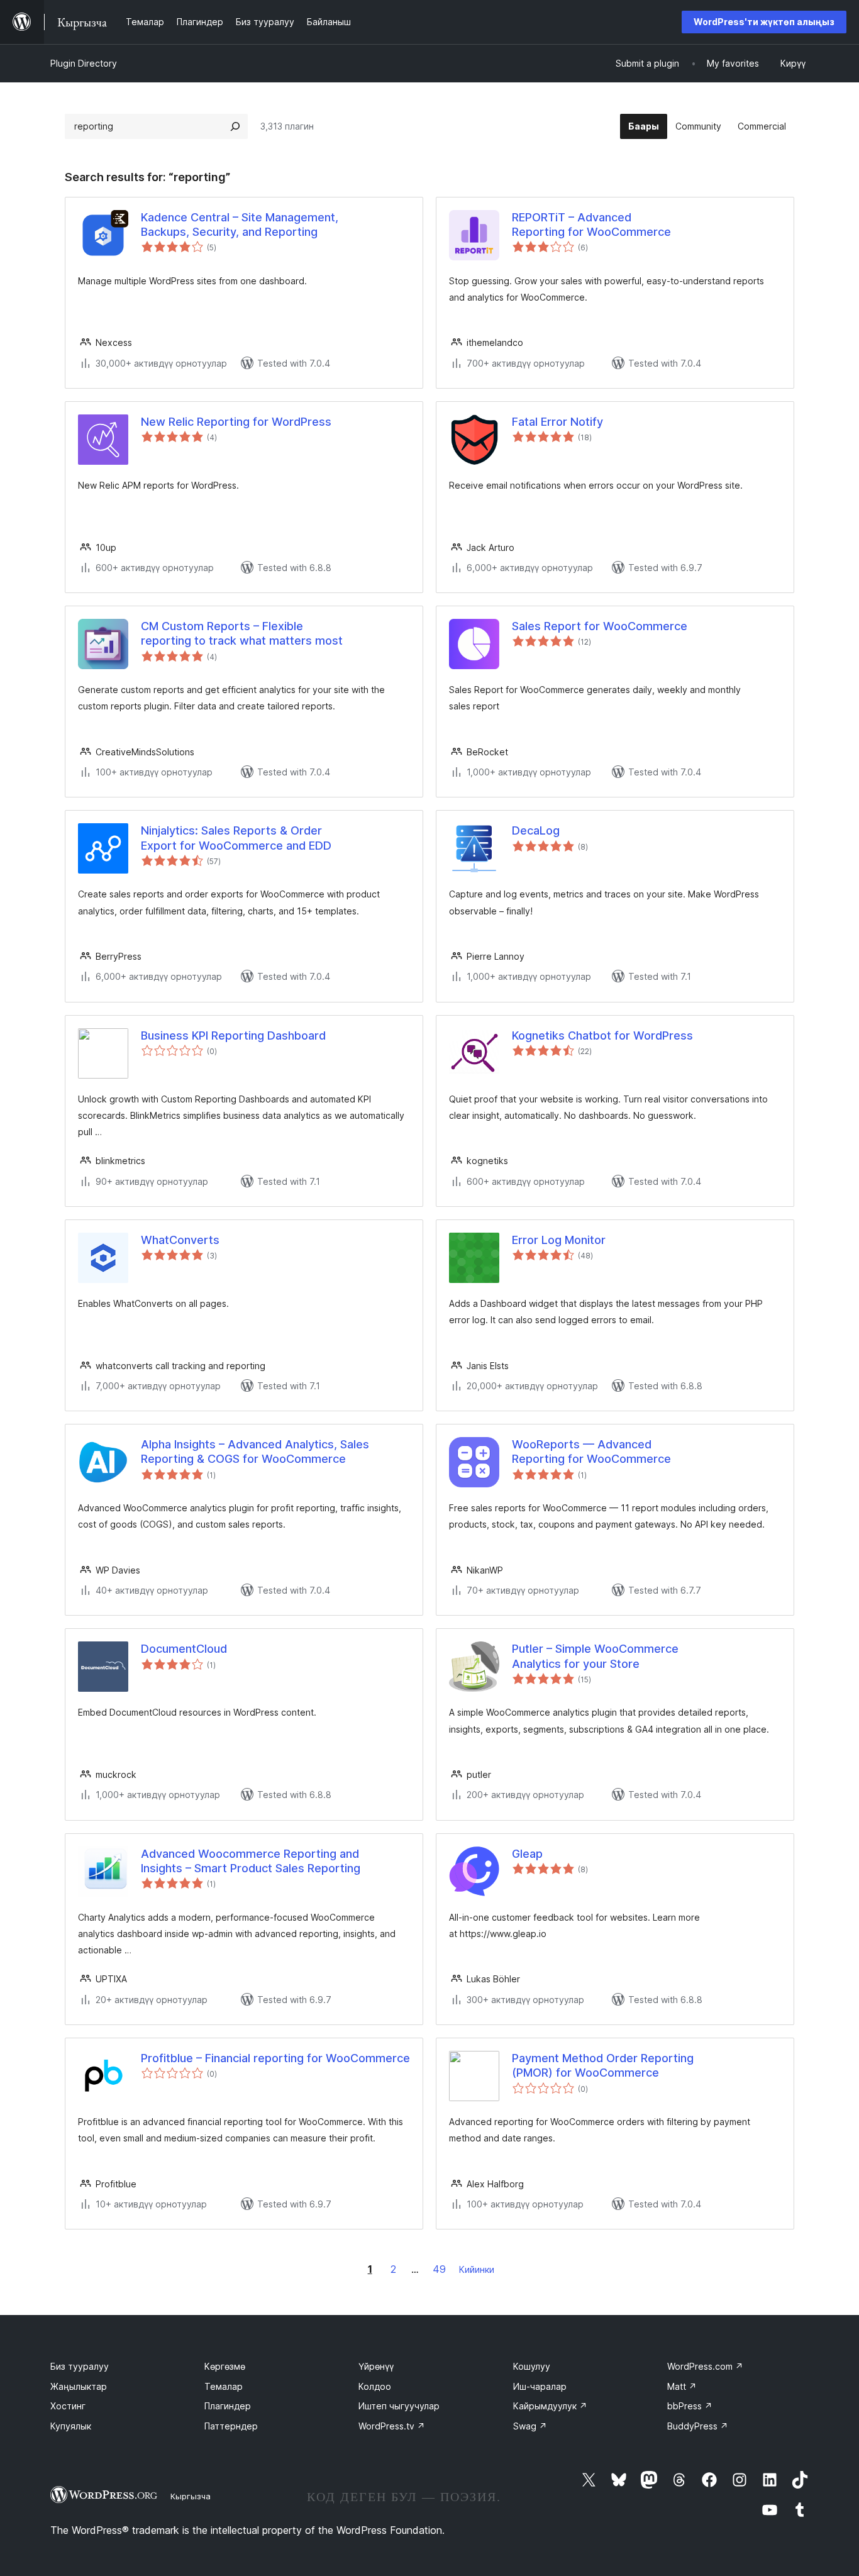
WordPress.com (705, 2366)
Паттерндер (231, 2426)
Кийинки (477, 2269)
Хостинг (68, 2406)
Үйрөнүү (376, 2366)
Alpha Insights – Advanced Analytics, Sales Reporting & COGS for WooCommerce (255, 1452)
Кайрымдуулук (550, 2406)
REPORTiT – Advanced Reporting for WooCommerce (591, 225)
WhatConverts (180, 1240)
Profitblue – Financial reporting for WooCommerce (275, 2058)
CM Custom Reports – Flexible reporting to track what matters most (242, 633)
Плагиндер (228, 2406)
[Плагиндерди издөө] (235, 126)
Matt (682, 2386)
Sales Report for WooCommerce (600, 626)
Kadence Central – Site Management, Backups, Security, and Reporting (240, 225)
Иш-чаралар (540, 2386)
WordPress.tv (392, 2426)
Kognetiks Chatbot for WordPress (602, 1035)
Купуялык (71, 2426)
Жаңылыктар (79, 2386)
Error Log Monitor (559, 1240)
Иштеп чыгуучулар (399, 2406)
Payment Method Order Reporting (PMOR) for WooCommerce (603, 2065)
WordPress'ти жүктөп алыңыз (764, 22)
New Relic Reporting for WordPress (236, 422)
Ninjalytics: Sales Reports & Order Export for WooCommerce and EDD (236, 838)
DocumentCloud (184, 1649)
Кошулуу (532, 2366)
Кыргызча (191, 2496)
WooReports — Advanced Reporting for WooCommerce (591, 1452)
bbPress (690, 2406)
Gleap (527, 1854)
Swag (530, 2426)
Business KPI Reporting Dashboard (233, 1035)
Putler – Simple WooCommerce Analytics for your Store (595, 1656)
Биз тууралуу (80, 2366)
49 (439, 2269)
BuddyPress (698, 2426)
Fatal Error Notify (557, 422)
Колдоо (375, 2386)
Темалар (224, 2386)
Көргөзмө (225, 2366)
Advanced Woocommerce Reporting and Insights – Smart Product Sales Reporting (251, 1861)
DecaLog (536, 830)
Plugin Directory (84, 63)
